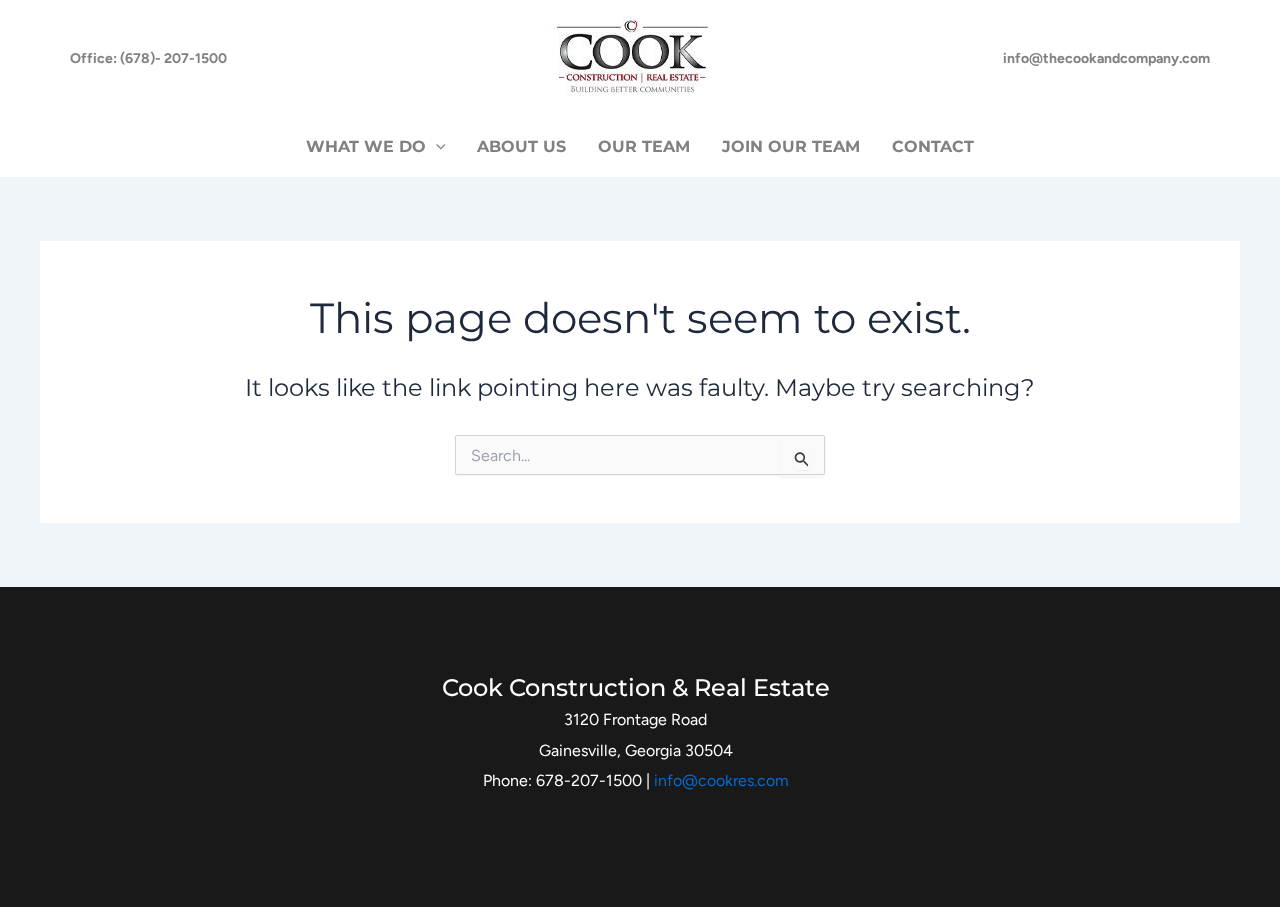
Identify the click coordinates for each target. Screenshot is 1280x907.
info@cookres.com (721, 780)
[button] (148, 59)
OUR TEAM (644, 146)
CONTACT (933, 146)
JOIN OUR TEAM (791, 146)
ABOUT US (521, 146)
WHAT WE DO (366, 146)
